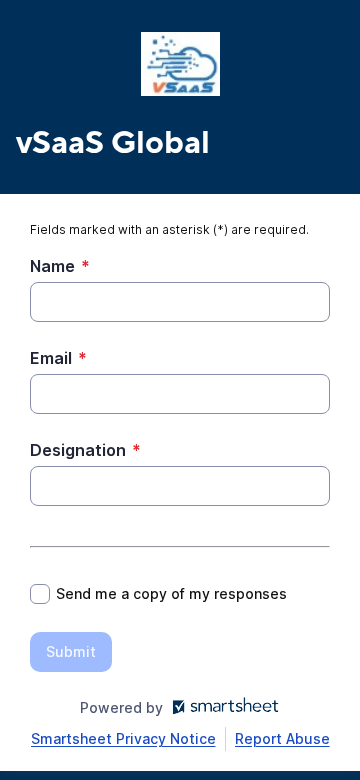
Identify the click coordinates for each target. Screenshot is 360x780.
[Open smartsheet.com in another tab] (221, 707)
